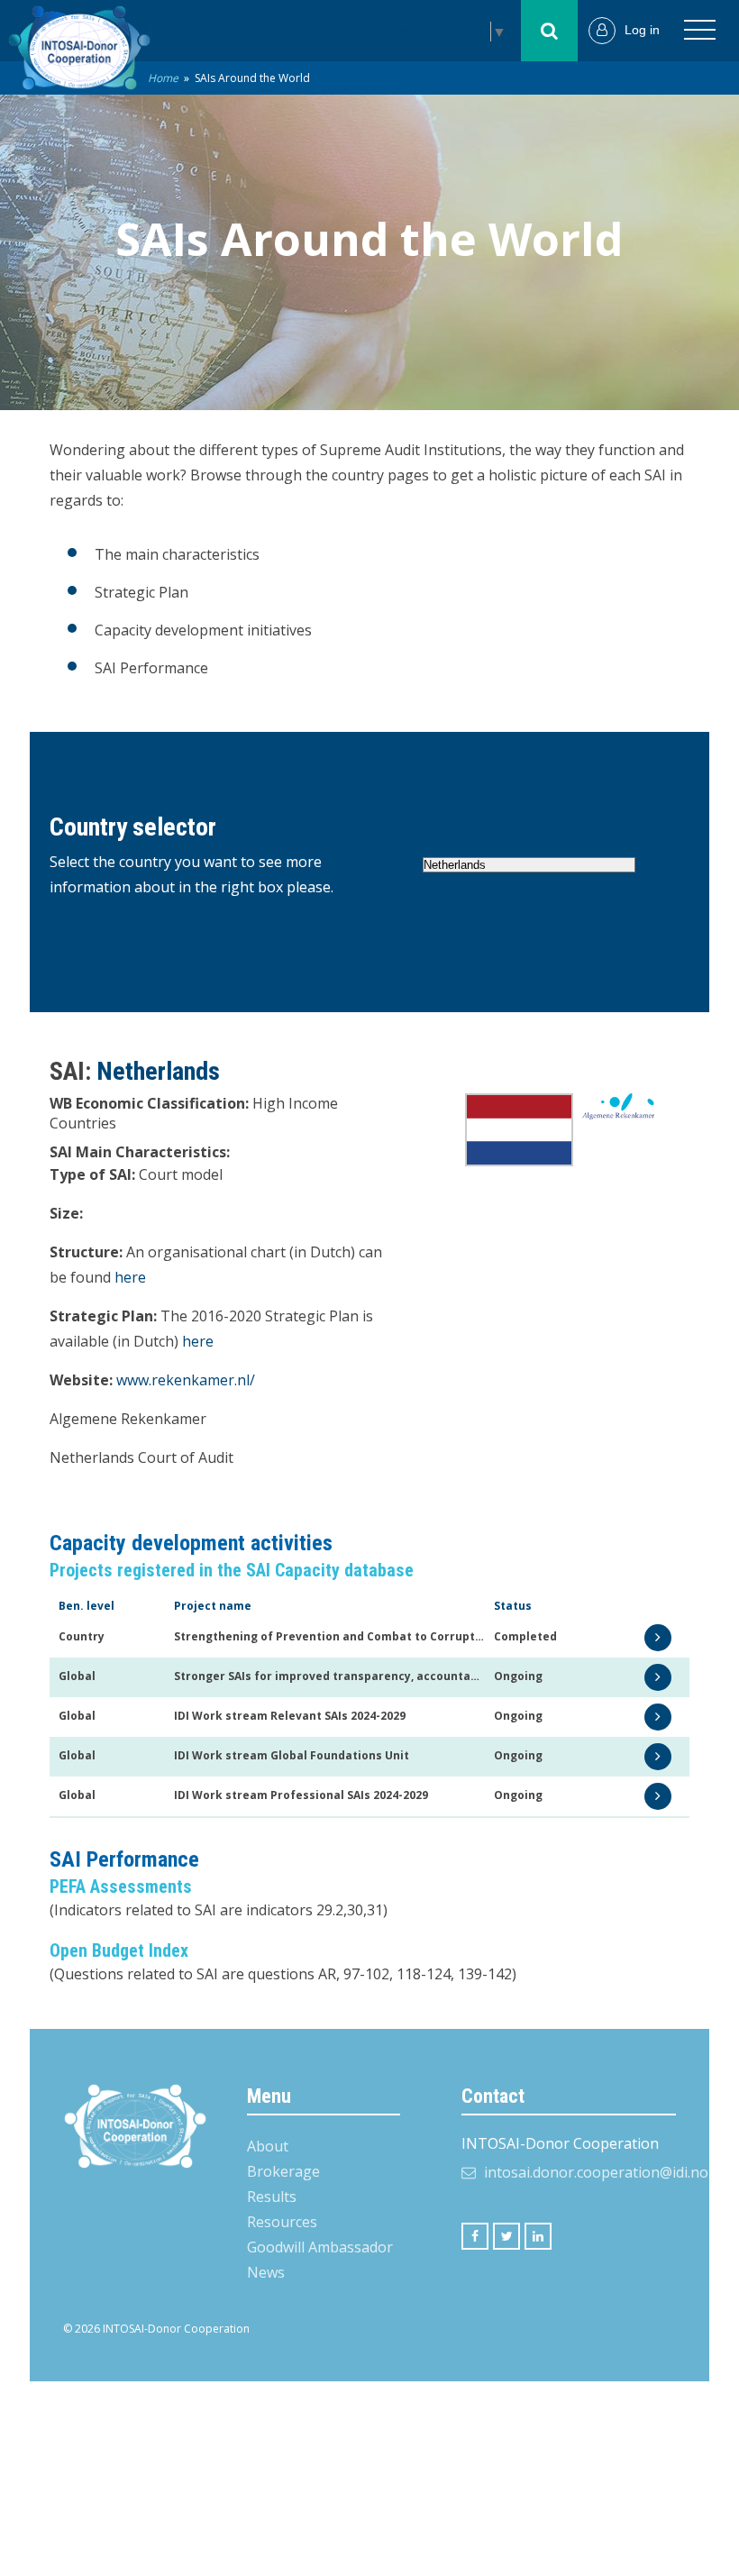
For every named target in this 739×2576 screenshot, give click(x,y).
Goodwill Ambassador (320, 2247)
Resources (282, 2222)
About (268, 2146)
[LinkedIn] (538, 2236)
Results (272, 2197)
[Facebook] (475, 2236)
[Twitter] (506, 2236)
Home (163, 78)
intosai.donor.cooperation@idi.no (596, 2172)
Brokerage (283, 2171)
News (266, 2272)
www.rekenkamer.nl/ (186, 1380)
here (130, 1277)
